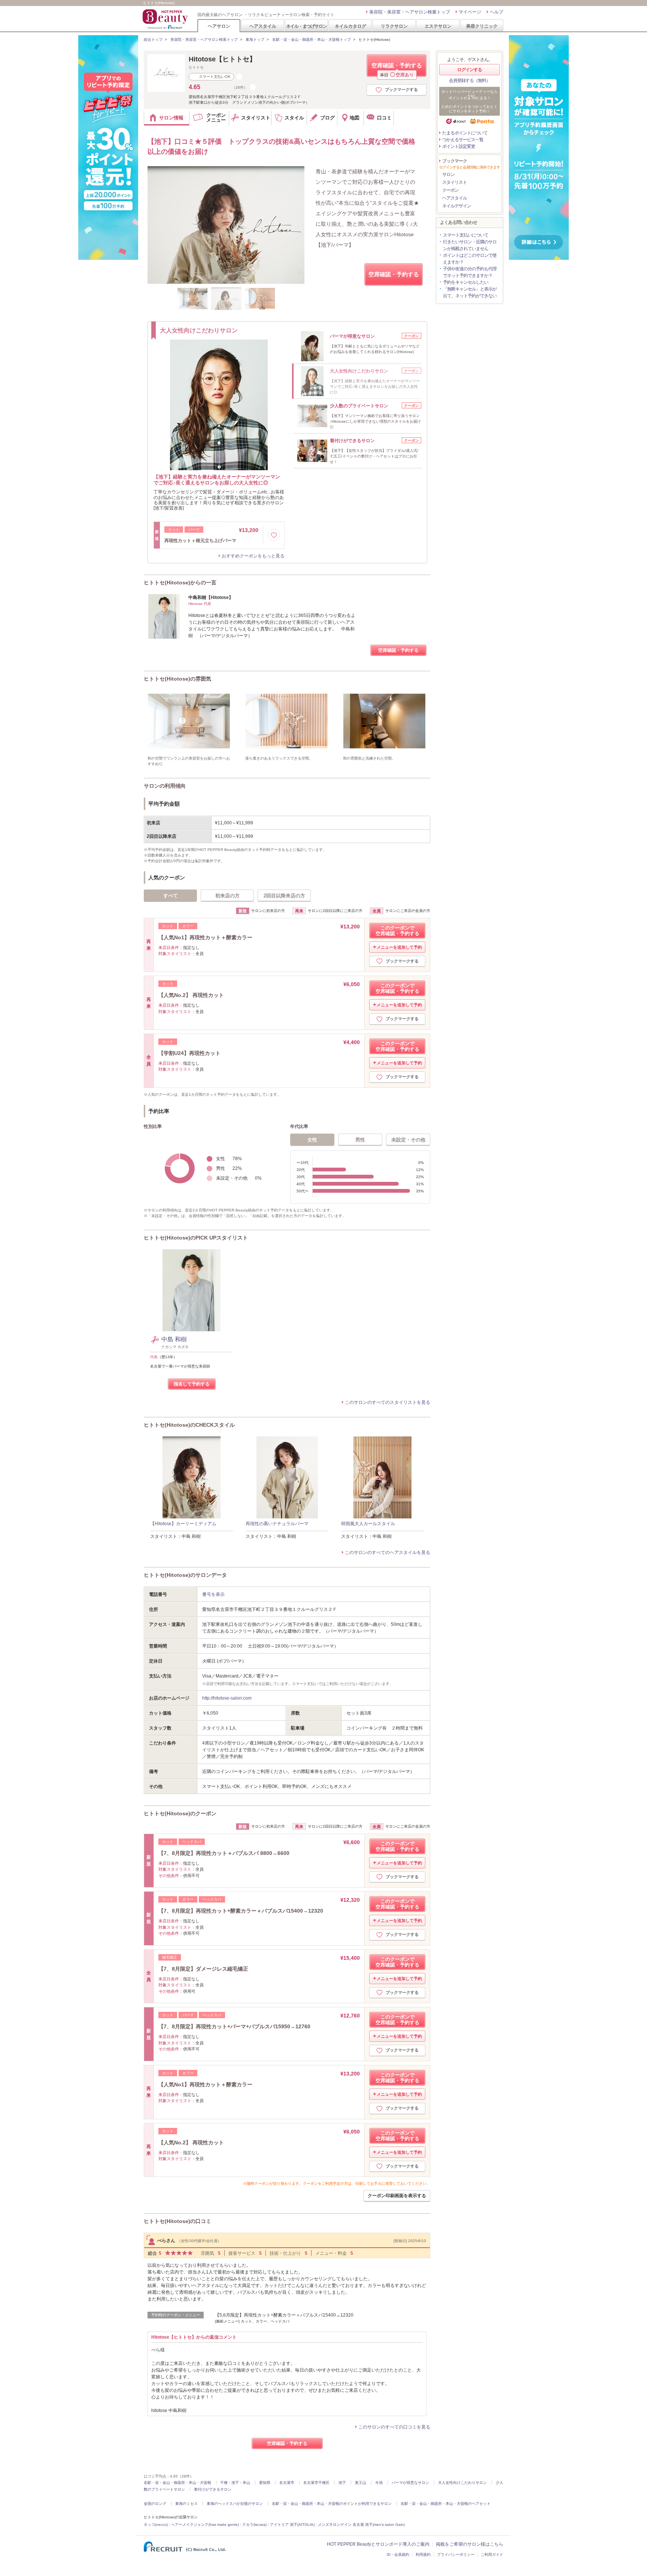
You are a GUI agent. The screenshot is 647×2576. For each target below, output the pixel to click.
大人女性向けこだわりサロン (462, 2483)
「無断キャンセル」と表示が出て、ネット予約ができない (470, 292)
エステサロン (438, 26)
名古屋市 (287, 2483)
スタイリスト (455, 182)
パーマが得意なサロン (410, 2483)
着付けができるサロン (213, 2489)
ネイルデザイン (457, 206)
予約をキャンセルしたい (466, 282)
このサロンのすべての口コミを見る (394, 2427)
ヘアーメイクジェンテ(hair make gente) (205, 2525)
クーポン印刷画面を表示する (397, 2196)
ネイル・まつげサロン (306, 26)
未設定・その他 (408, 1140)
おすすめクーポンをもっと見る (253, 556)
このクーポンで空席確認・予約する (397, 931)
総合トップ (153, 39)
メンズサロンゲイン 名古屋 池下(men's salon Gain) (361, 2525)
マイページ (470, 12)
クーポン (450, 190)
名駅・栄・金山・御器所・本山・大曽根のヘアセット (446, 2504)
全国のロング (155, 2504)
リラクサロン (394, 26)
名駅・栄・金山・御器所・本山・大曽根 (177, 2483)
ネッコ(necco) (156, 2525)
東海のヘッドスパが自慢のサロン (235, 2504)
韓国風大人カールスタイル (368, 1524)
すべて (171, 896)
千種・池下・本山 (235, 2483)
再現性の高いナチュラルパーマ (277, 1524)
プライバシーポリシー (456, 2554)
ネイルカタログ (350, 26)
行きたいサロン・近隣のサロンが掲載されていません (470, 245)
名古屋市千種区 (316, 2483)
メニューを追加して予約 (399, 947)
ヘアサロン (219, 26)
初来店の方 (227, 896)
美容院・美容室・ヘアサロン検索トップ (410, 12)
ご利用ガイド (492, 2554)
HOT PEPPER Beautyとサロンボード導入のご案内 (378, 2544)
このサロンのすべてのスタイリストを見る (388, 1402)
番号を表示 (213, 1594)
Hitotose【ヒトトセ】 (222, 59)
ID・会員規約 (398, 2554)
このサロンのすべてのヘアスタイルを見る (388, 1552)
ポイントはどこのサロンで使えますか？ (470, 259)
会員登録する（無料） (470, 80)
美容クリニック (482, 26)
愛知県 (265, 2483)
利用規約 (423, 2554)
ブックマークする (401, 89)
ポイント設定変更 (459, 146)
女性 (312, 1140)
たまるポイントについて (465, 133)
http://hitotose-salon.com (227, 1698)
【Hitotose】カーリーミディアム (183, 1524)
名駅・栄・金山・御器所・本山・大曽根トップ (312, 39)
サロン (448, 174)
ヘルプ (496, 12)
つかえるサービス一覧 (463, 140)
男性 (360, 1140)
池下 (342, 2483)
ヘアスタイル (263, 26)
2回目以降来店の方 (284, 896)
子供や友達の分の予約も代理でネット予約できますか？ (470, 272)
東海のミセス (186, 2504)
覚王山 (361, 2483)
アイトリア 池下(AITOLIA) (292, 2525)
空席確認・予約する (397, 69)
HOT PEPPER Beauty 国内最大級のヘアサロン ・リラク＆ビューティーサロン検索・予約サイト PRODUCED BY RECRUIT (166, 19)
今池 (379, 2483)
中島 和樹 (174, 1339)
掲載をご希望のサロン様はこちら (470, 2544)
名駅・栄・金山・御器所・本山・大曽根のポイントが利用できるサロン (332, 2504)
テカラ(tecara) (254, 2525)
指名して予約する (192, 1384)
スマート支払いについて (466, 235)
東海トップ (255, 39)
